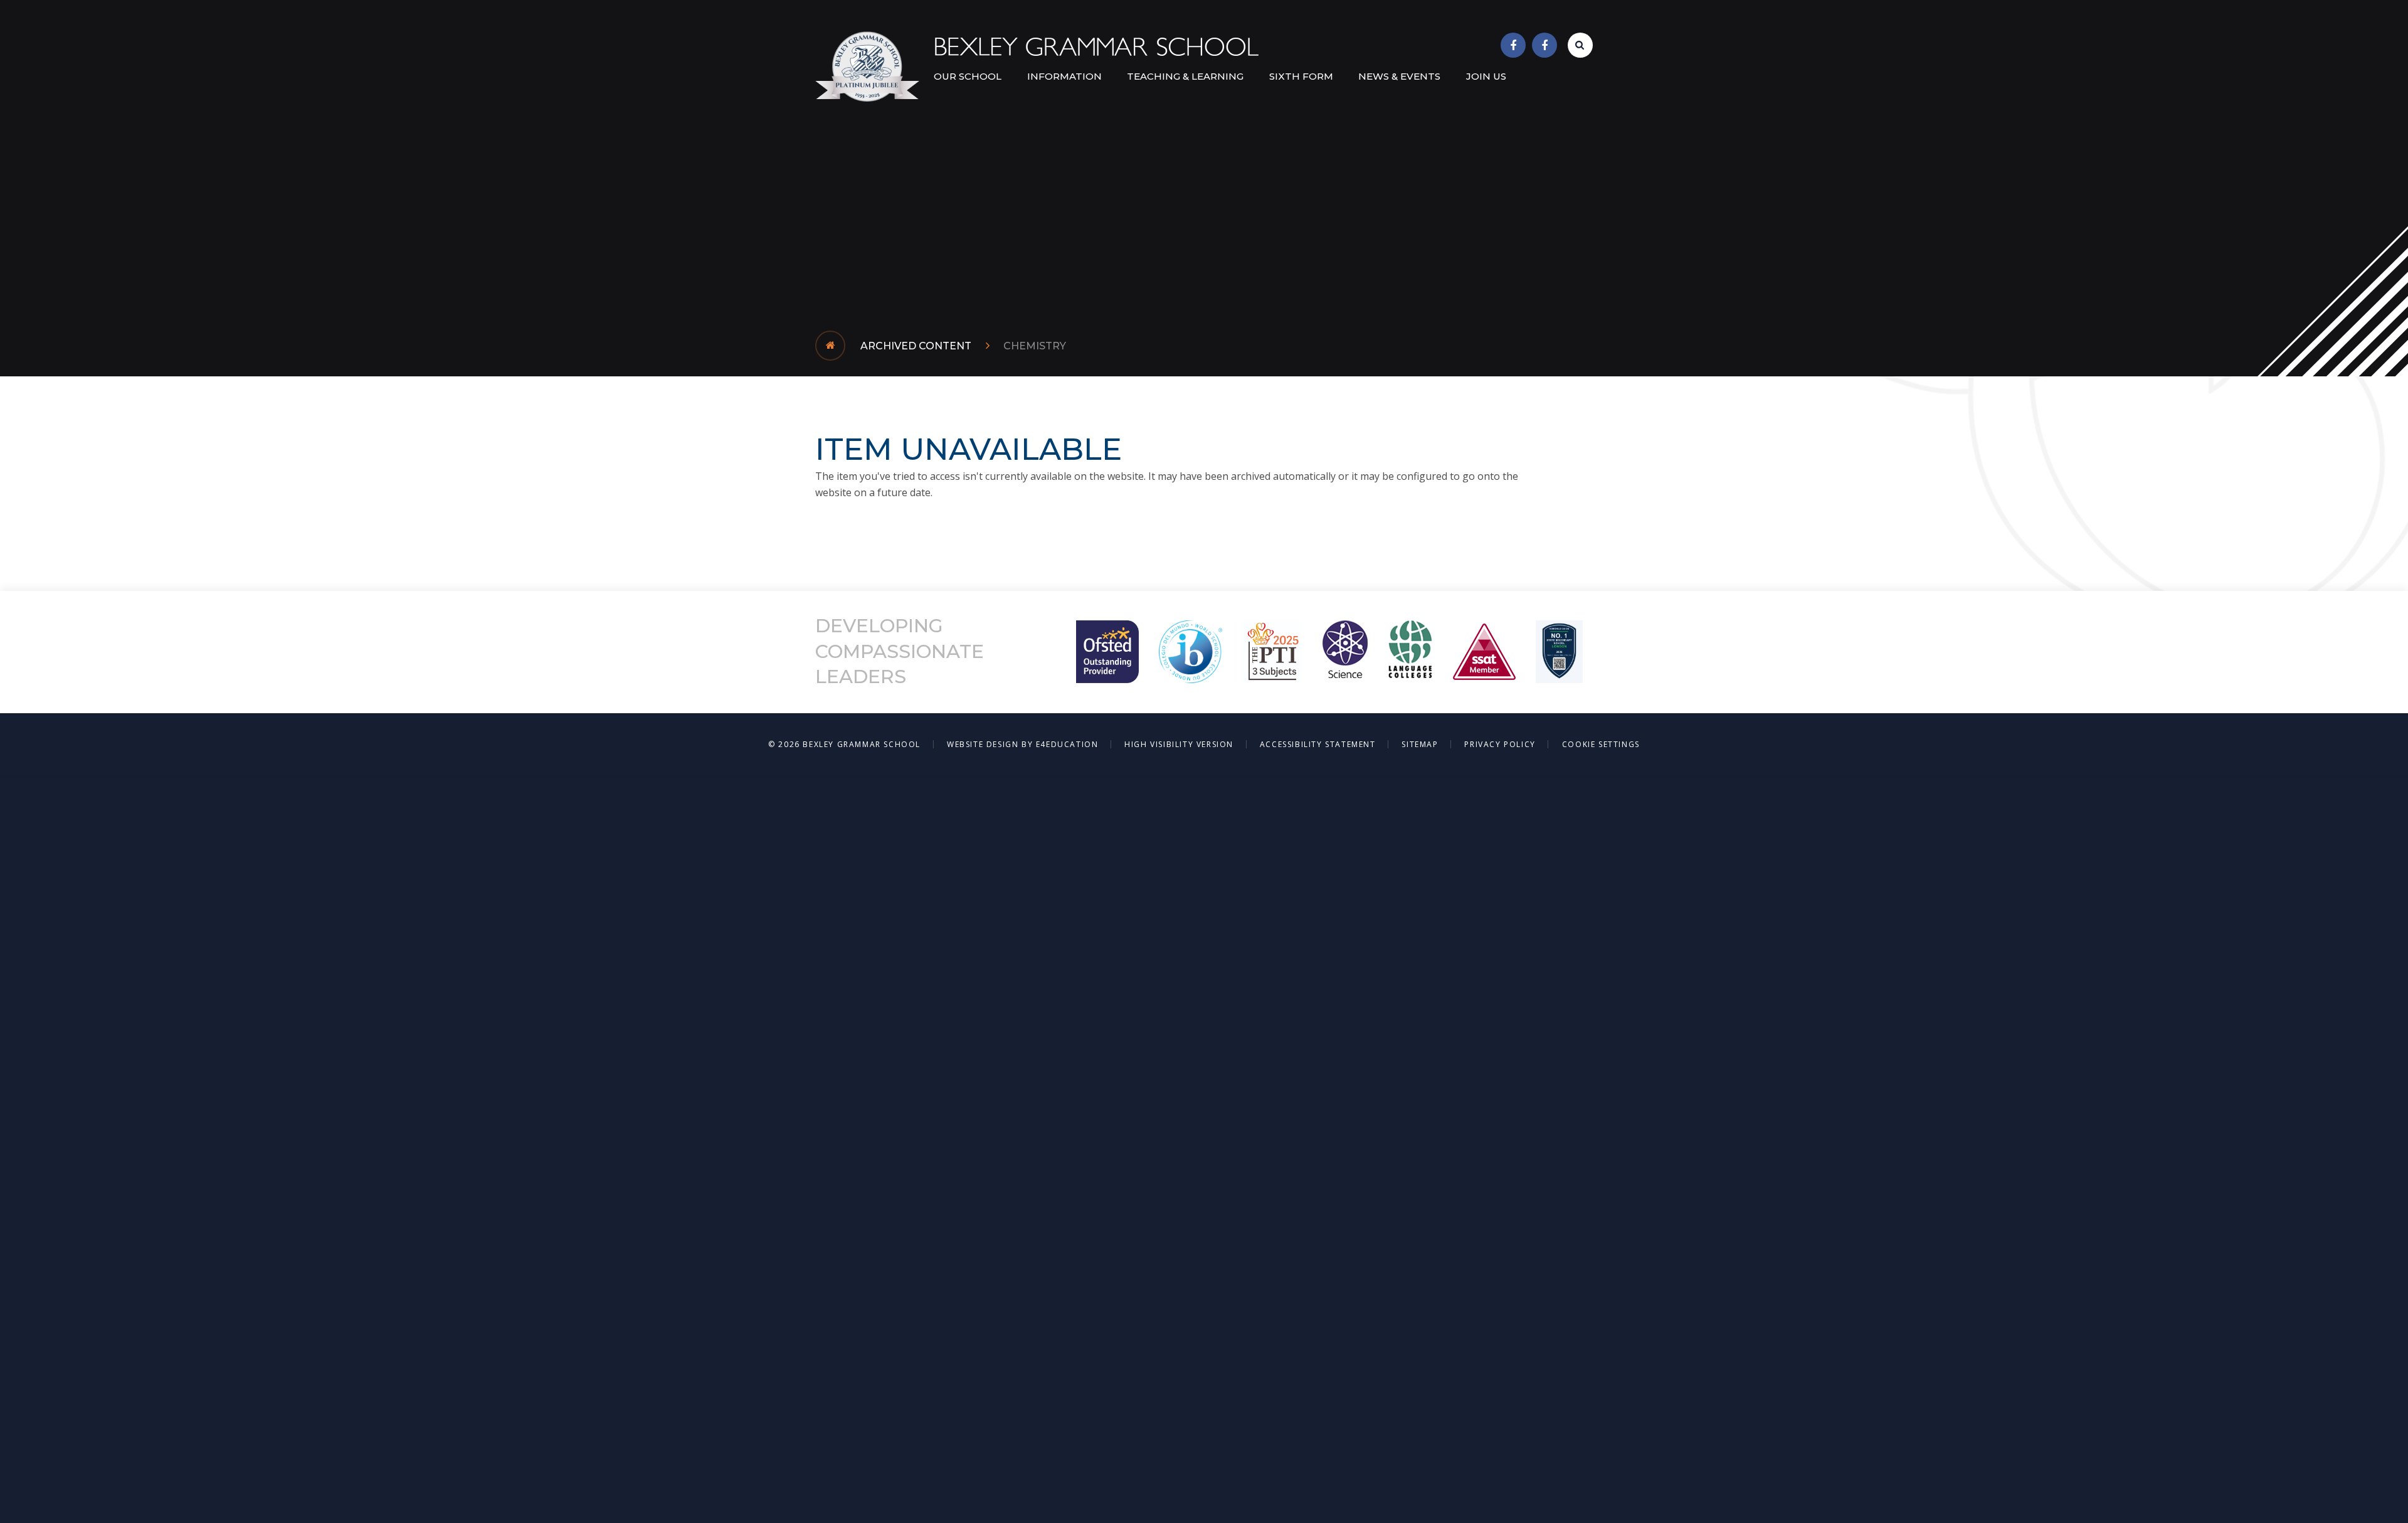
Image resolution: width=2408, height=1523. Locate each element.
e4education (1067, 744)
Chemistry (1035, 346)
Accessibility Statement (1318, 744)
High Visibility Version (1179, 744)
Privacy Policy (1500, 744)
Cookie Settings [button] (1601, 744)
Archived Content (916, 346)
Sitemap (1420, 744)
